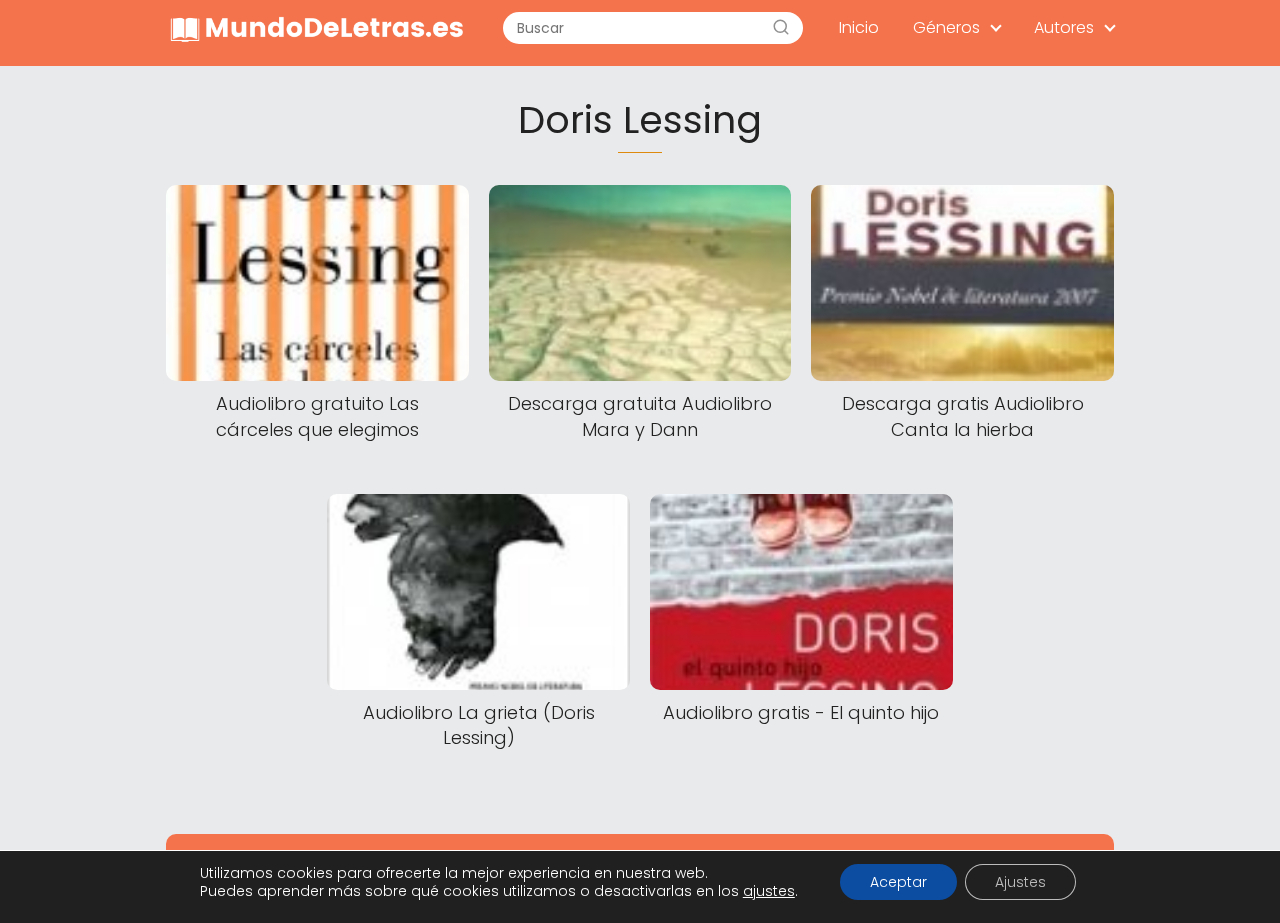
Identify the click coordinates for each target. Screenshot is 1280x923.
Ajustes (1020, 882)
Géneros (946, 27)
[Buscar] (781, 28)
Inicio (859, 27)
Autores (1064, 27)
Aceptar (898, 882)
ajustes (769, 891)
